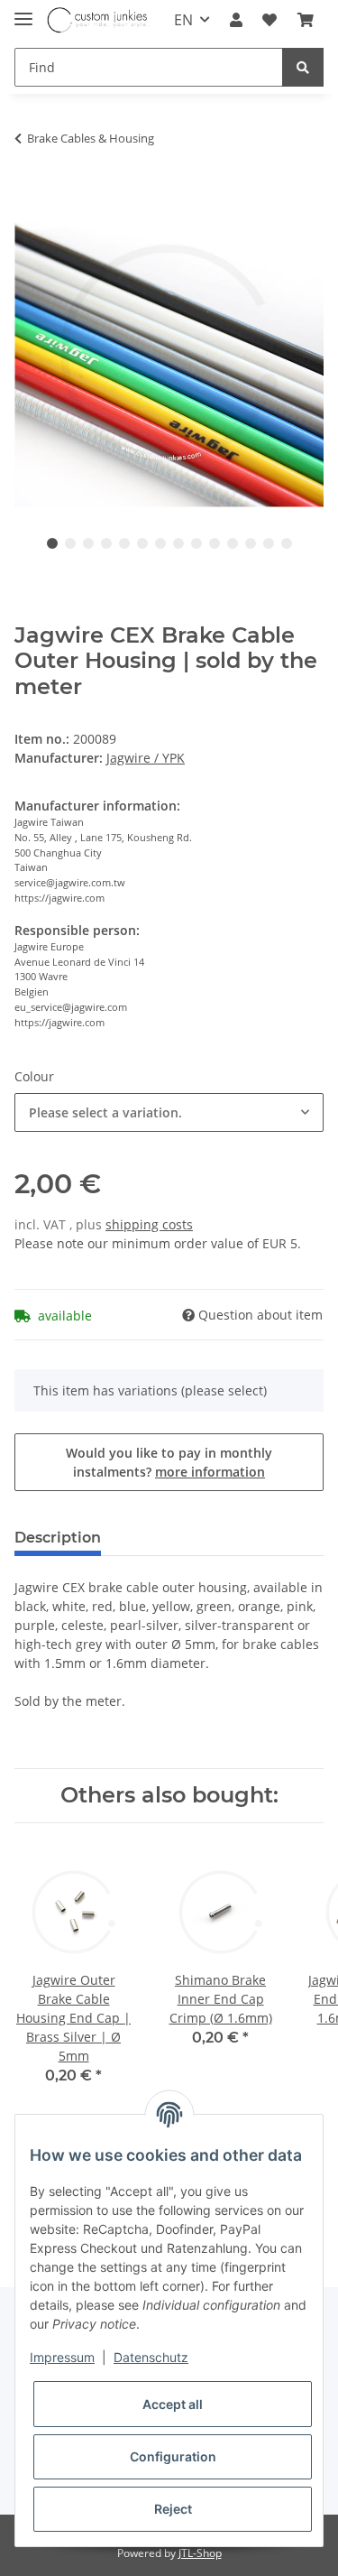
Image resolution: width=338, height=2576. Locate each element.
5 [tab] (124, 543)
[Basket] (306, 20)
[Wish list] (269, 20)
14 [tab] (287, 543)
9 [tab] (196, 543)
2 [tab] (70, 543)
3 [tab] (88, 543)
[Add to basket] (29, 188)
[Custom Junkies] (98, 20)
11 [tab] (233, 543)
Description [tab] (58, 1538)
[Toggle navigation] (23, 11)
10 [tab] (215, 543)
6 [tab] (142, 543)
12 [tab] (251, 543)
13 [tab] (269, 543)
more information (210, 1472)
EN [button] (183, 20)
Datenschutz (151, 2357)
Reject (173, 2509)
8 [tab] (178, 543)
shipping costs (149, 1224)
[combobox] (169, 1112)
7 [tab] (160, 543)
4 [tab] (106, 543)
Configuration (173, 2456)
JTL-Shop (200, 2553)
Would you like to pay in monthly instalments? (169, 1462)
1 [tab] (52, 543)
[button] (236, 20)
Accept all (173, 2404)
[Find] (303, 67)
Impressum (62, 2357)
